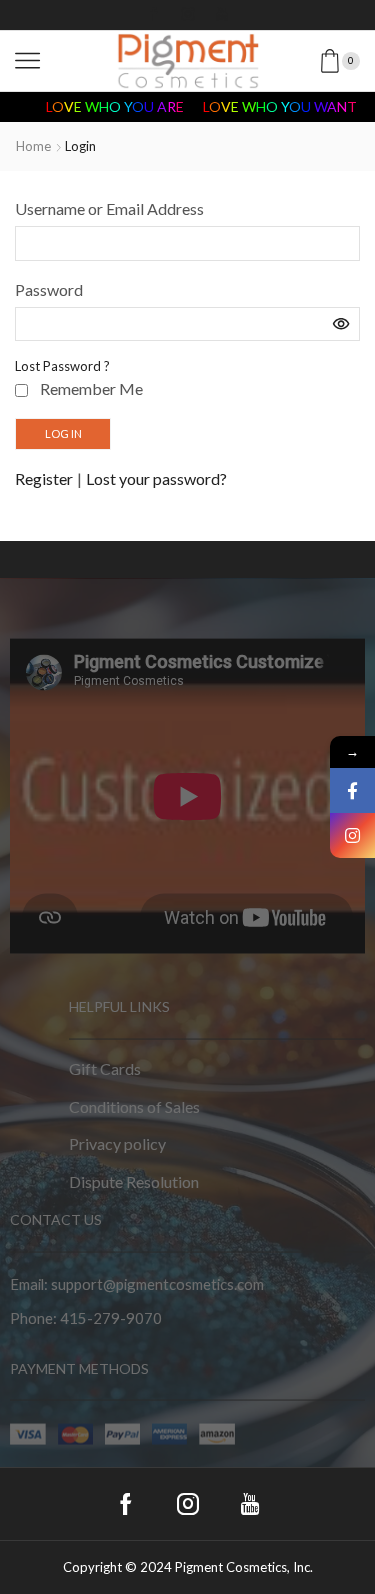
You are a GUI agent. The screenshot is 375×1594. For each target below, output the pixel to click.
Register (44, 478)
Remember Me (91, 388)
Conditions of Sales (134, 1105)
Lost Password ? (62, 366)
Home (33, 146)
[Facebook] (154, 15)
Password (49, 289)
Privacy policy (117, 1143)
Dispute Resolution (134, 1180)
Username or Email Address (109, 208)
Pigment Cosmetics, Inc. (244, 1567)
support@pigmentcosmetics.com (157, 1284)
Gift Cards (105, 1067)
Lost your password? (156, 478)
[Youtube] (222, 15)
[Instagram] (188, 15)
